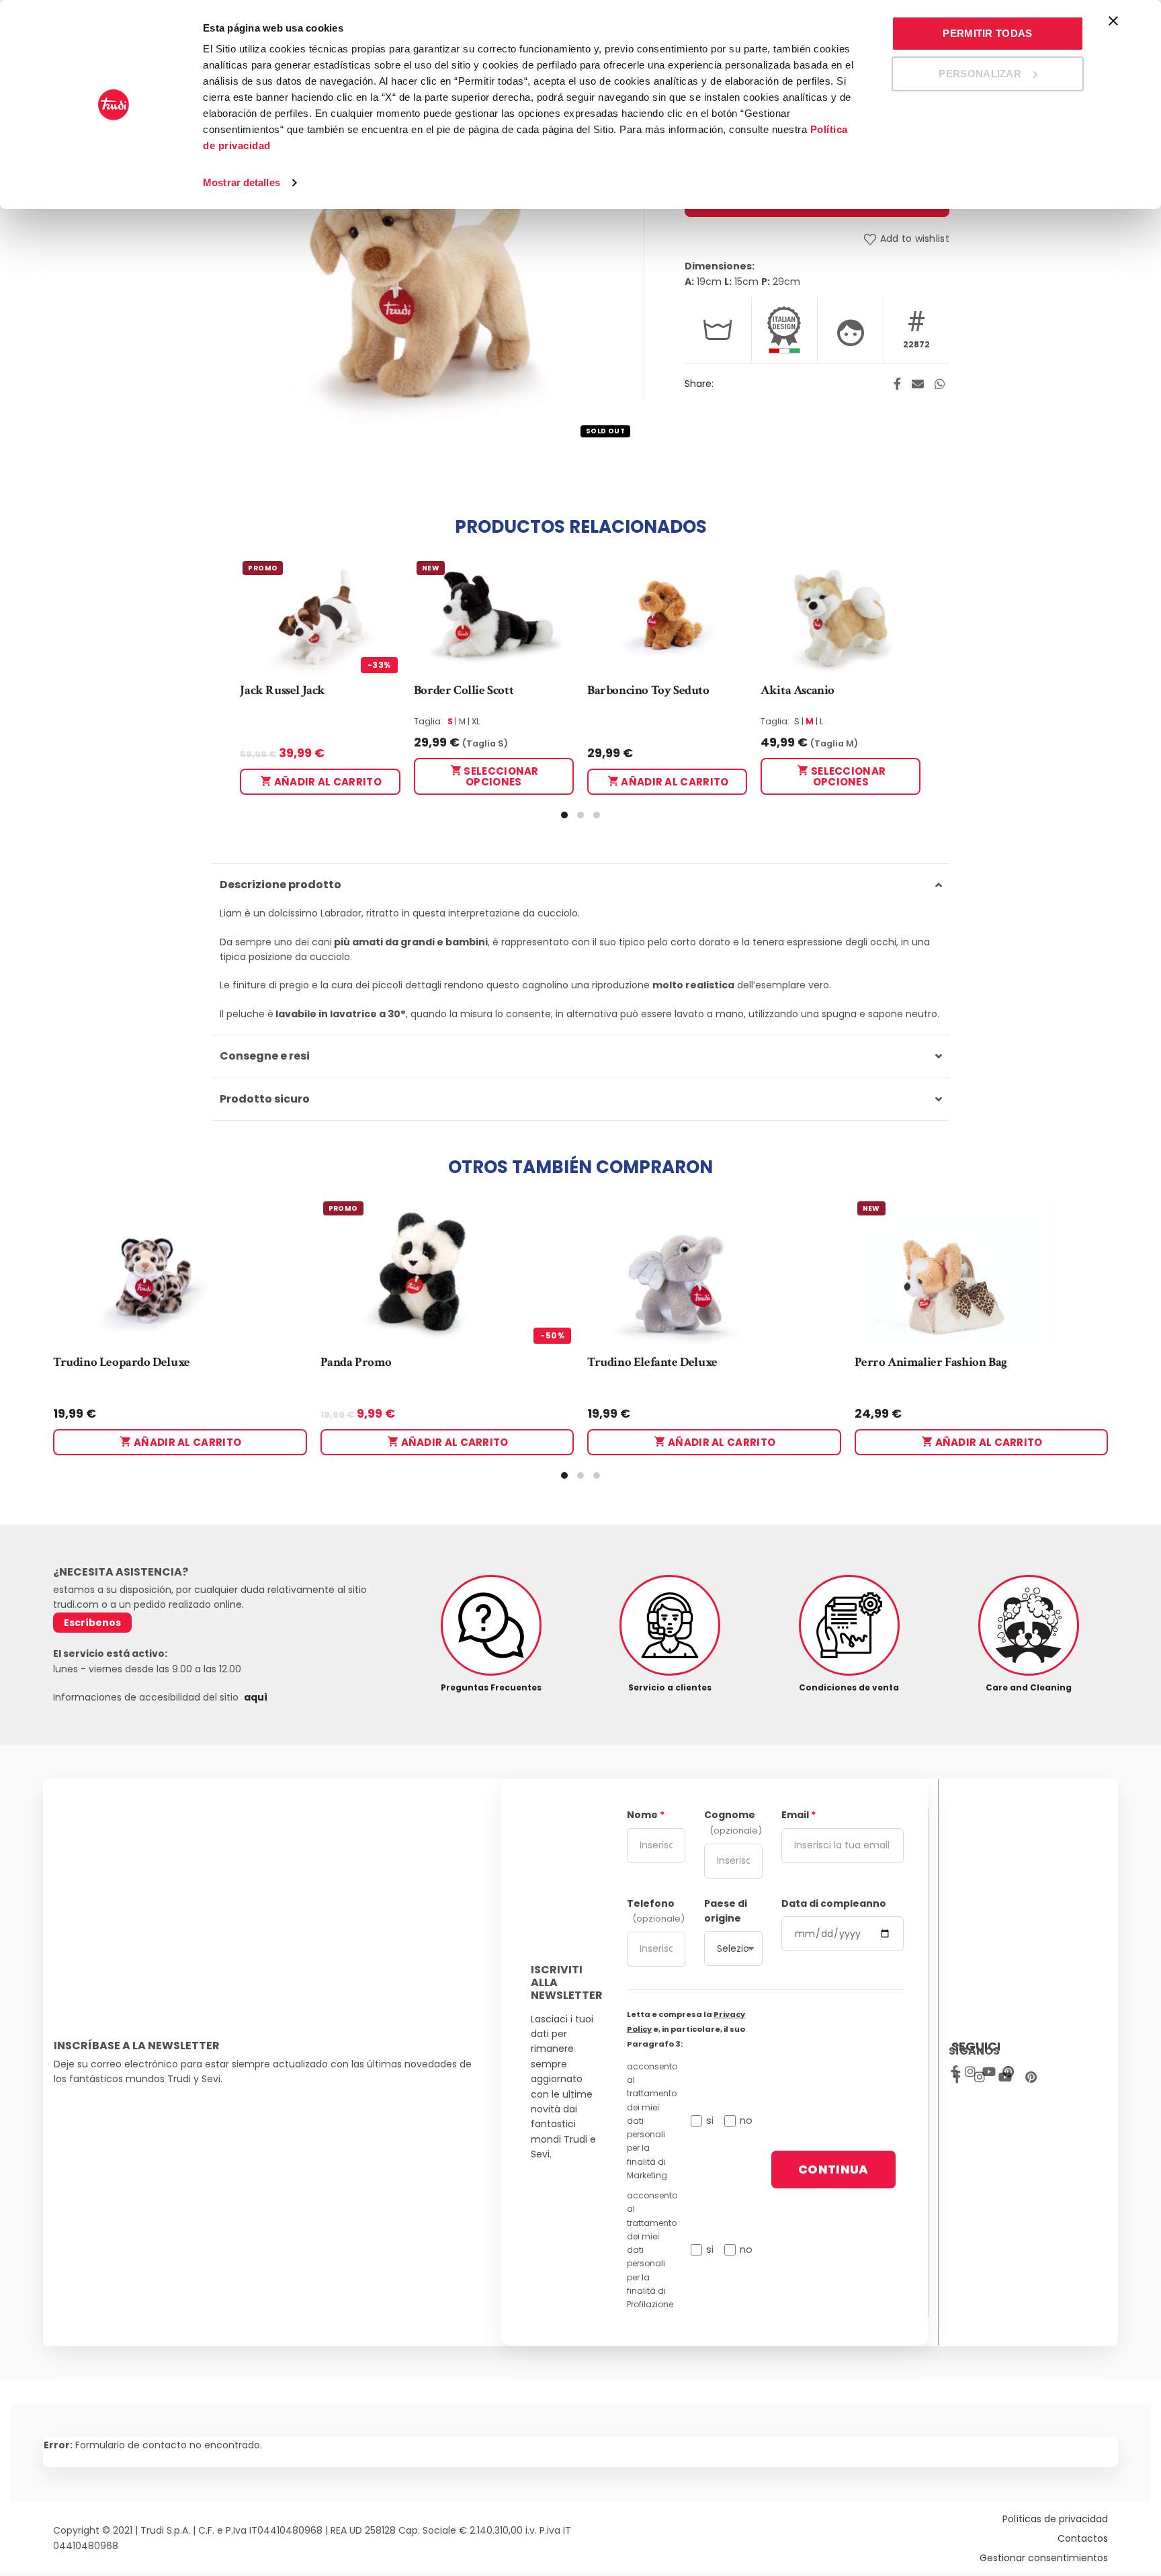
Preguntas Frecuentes (491, 1687)
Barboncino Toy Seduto (648, 690)
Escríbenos (92, 1623)
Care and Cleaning (1029, 1687)
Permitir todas (987, 33)
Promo (263, 568)
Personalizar (980, 74)
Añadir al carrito (327, 782)
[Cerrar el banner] (1113, 21)
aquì (256, 1697)
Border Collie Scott (464, 690)
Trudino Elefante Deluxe (652, 1362)
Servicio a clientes (670, 1687)
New (431, 568)
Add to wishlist (915, 239)
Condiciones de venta (849, 1687)
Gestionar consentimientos (1044, 2558)
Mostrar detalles (242, 182)
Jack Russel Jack (283, 690)
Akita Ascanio (798, 690)
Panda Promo (356, 1362)
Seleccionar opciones (500, 776)
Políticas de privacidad (1055, 2519)
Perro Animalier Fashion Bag (931, 1362)
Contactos (1083, 2538)
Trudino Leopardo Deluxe (122, 1362)
